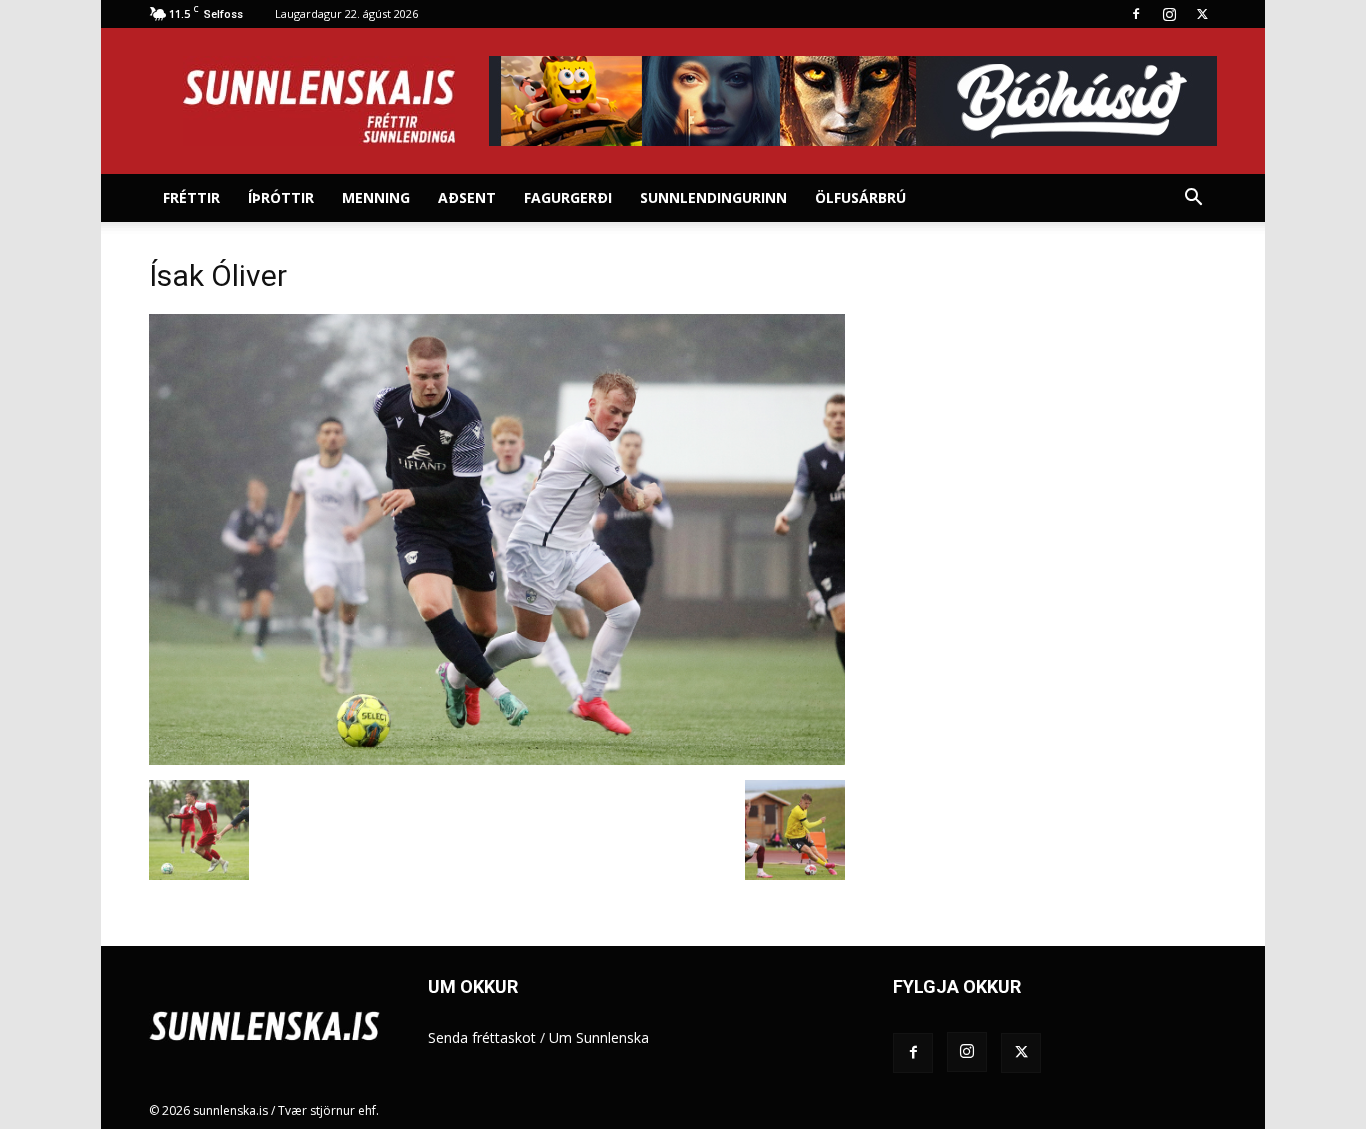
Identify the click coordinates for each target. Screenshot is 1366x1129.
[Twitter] (1202, 14)
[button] (1193, 199)
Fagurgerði (568, 197)
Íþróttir (281, 197)
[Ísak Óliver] (497, 759)
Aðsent (467, 197)
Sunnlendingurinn (713, 197)
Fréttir (191, 197)
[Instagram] (1169, 14)
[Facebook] (1136, 14)
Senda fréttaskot (482, 1037)
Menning (376, 197)
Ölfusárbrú (860, 197)
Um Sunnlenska (599, 1037)
